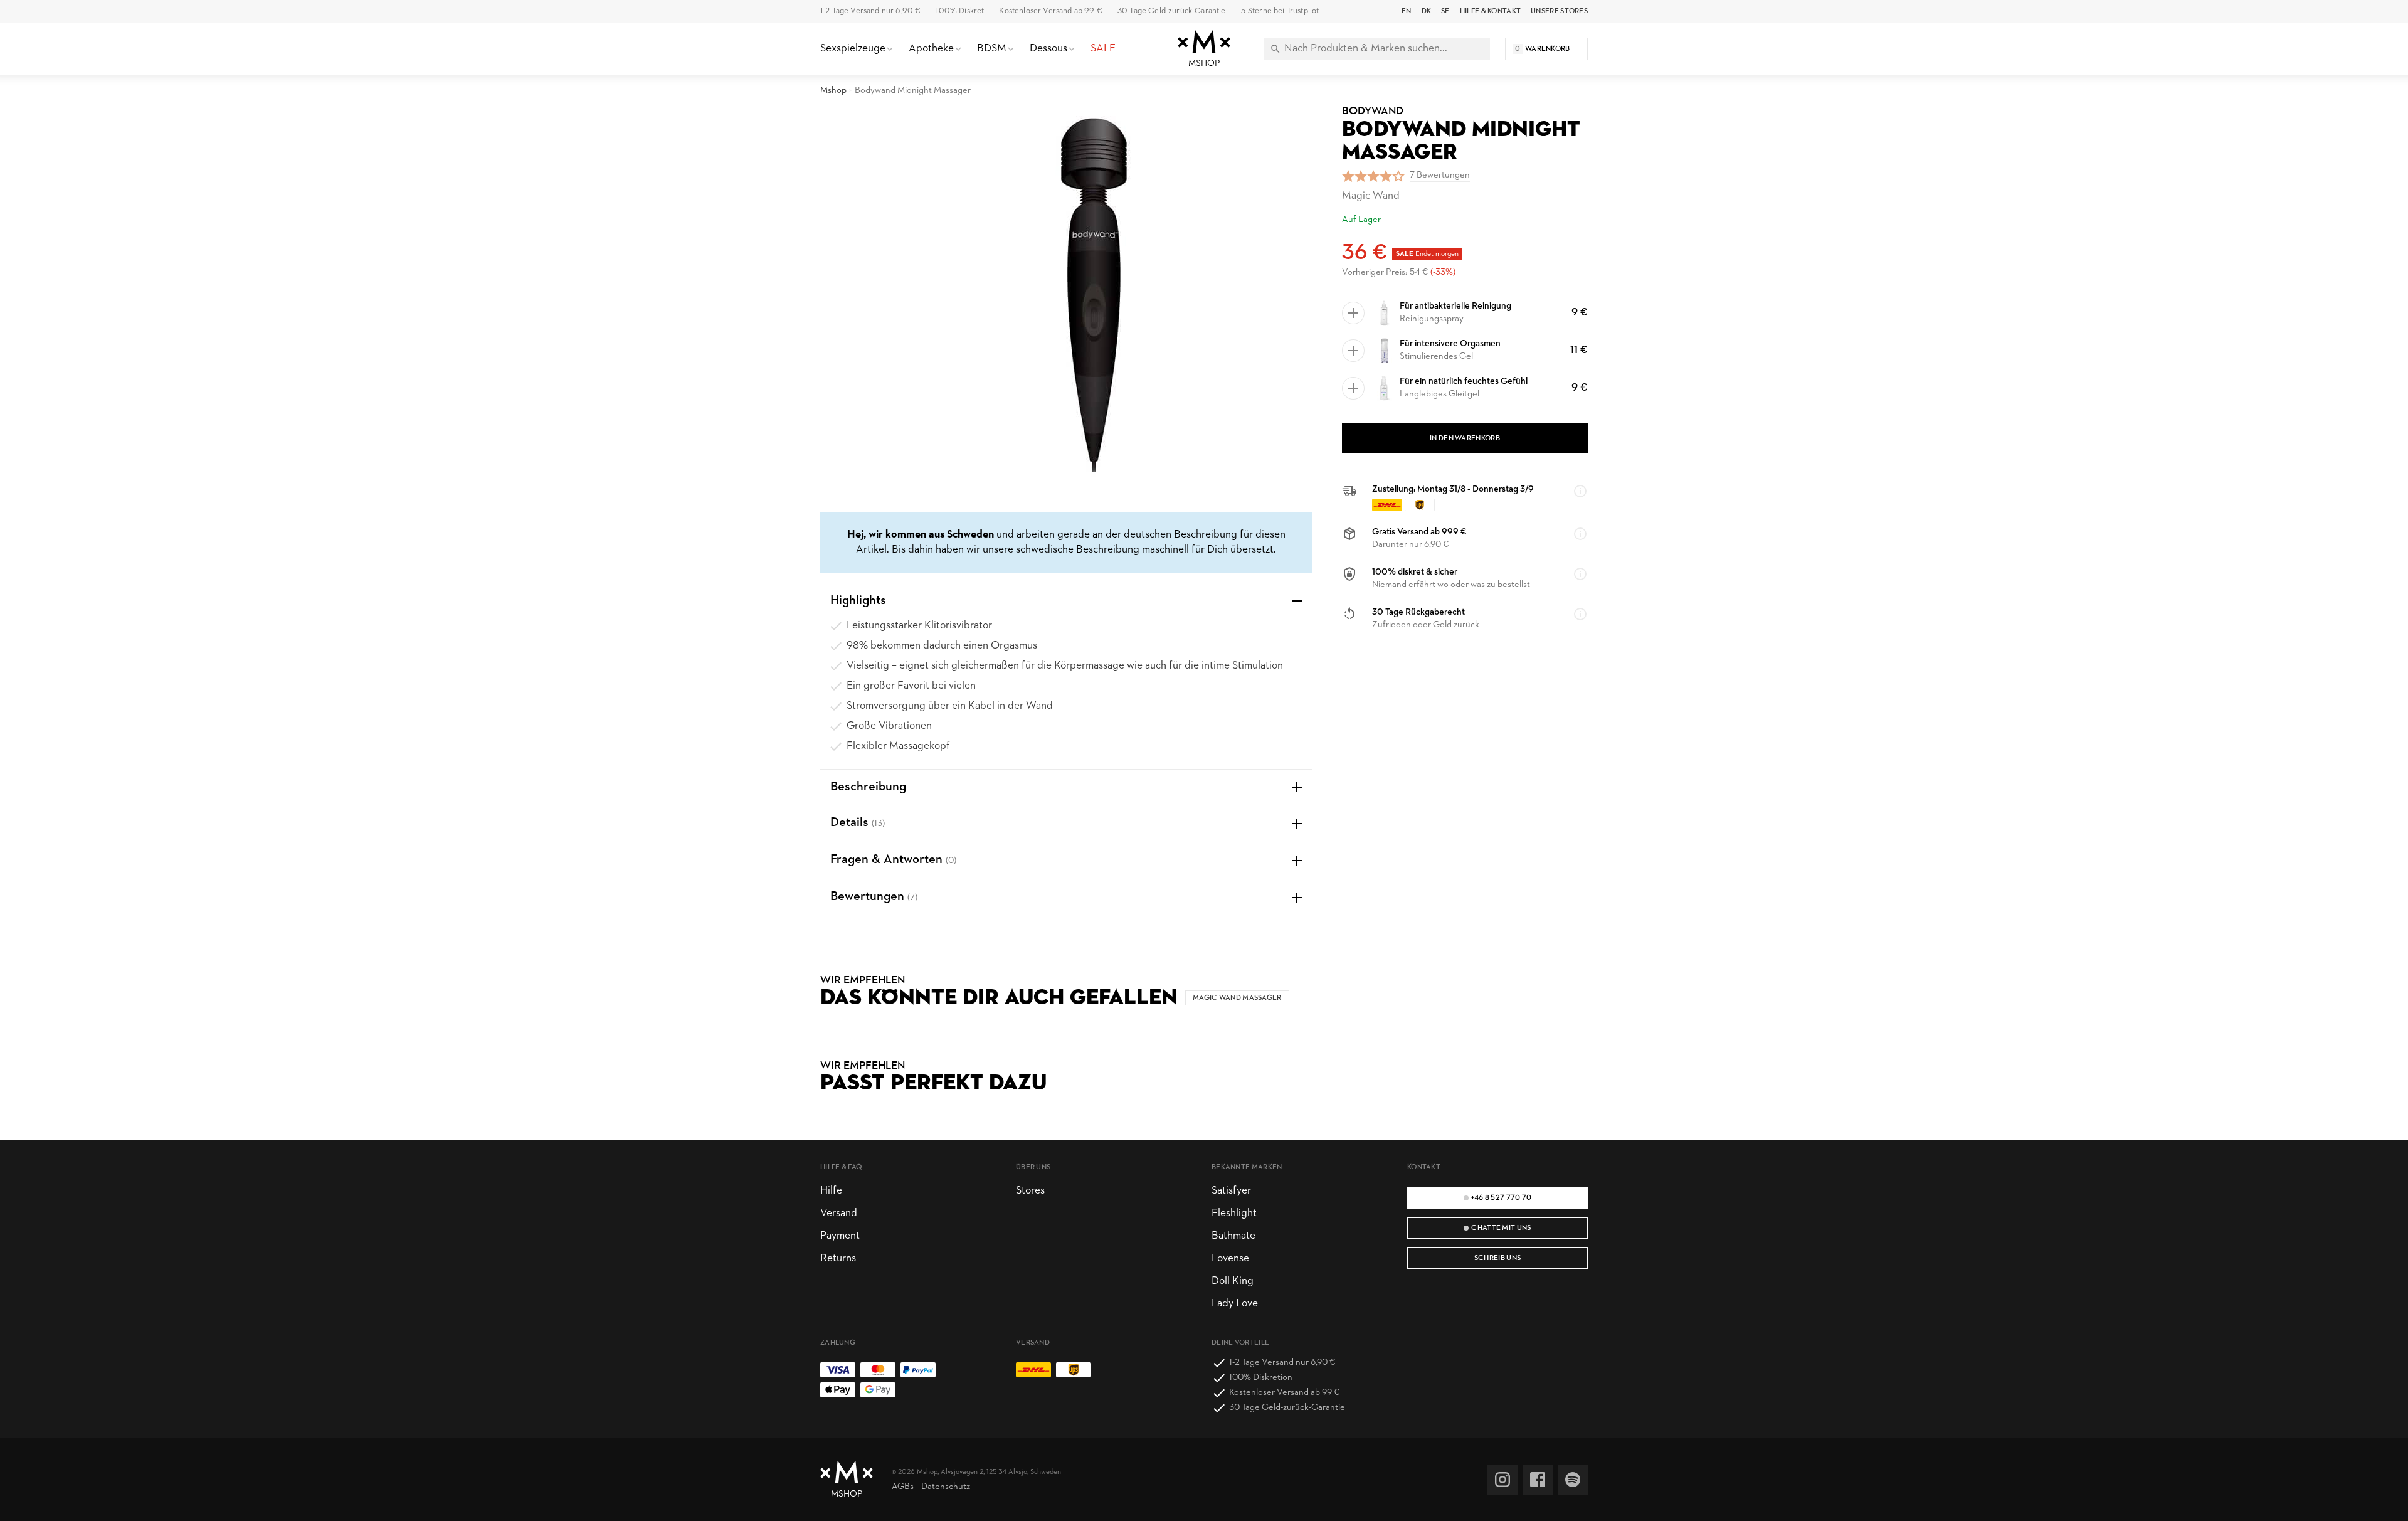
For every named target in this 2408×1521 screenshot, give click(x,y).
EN (1407, 11)
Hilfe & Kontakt (1490, 11)
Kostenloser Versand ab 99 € (1050, 11)
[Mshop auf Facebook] (1538, 1480)
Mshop (833, 91)
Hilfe (831, 1191)
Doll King (1233, 1281)
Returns (838, 1259)
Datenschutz (946, 1487)
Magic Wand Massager (1237, 998)
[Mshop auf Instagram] (1502, 1480)
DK (1427, 11)
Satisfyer (1231, 1191)
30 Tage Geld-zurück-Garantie (1172, 11)
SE (1445, 11)
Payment (840, 1236)
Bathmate (1233, 1236)
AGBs (903, 1487)
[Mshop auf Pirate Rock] (1573, 1480)
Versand (839, 1213)
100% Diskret (960, 11)
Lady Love (1235, 1304)
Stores (1030, 1191)
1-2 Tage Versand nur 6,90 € (870, 11)
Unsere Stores (1559, 11)
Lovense (1230, 1259)
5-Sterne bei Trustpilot (1280, 11)
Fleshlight (1234, 1213)
